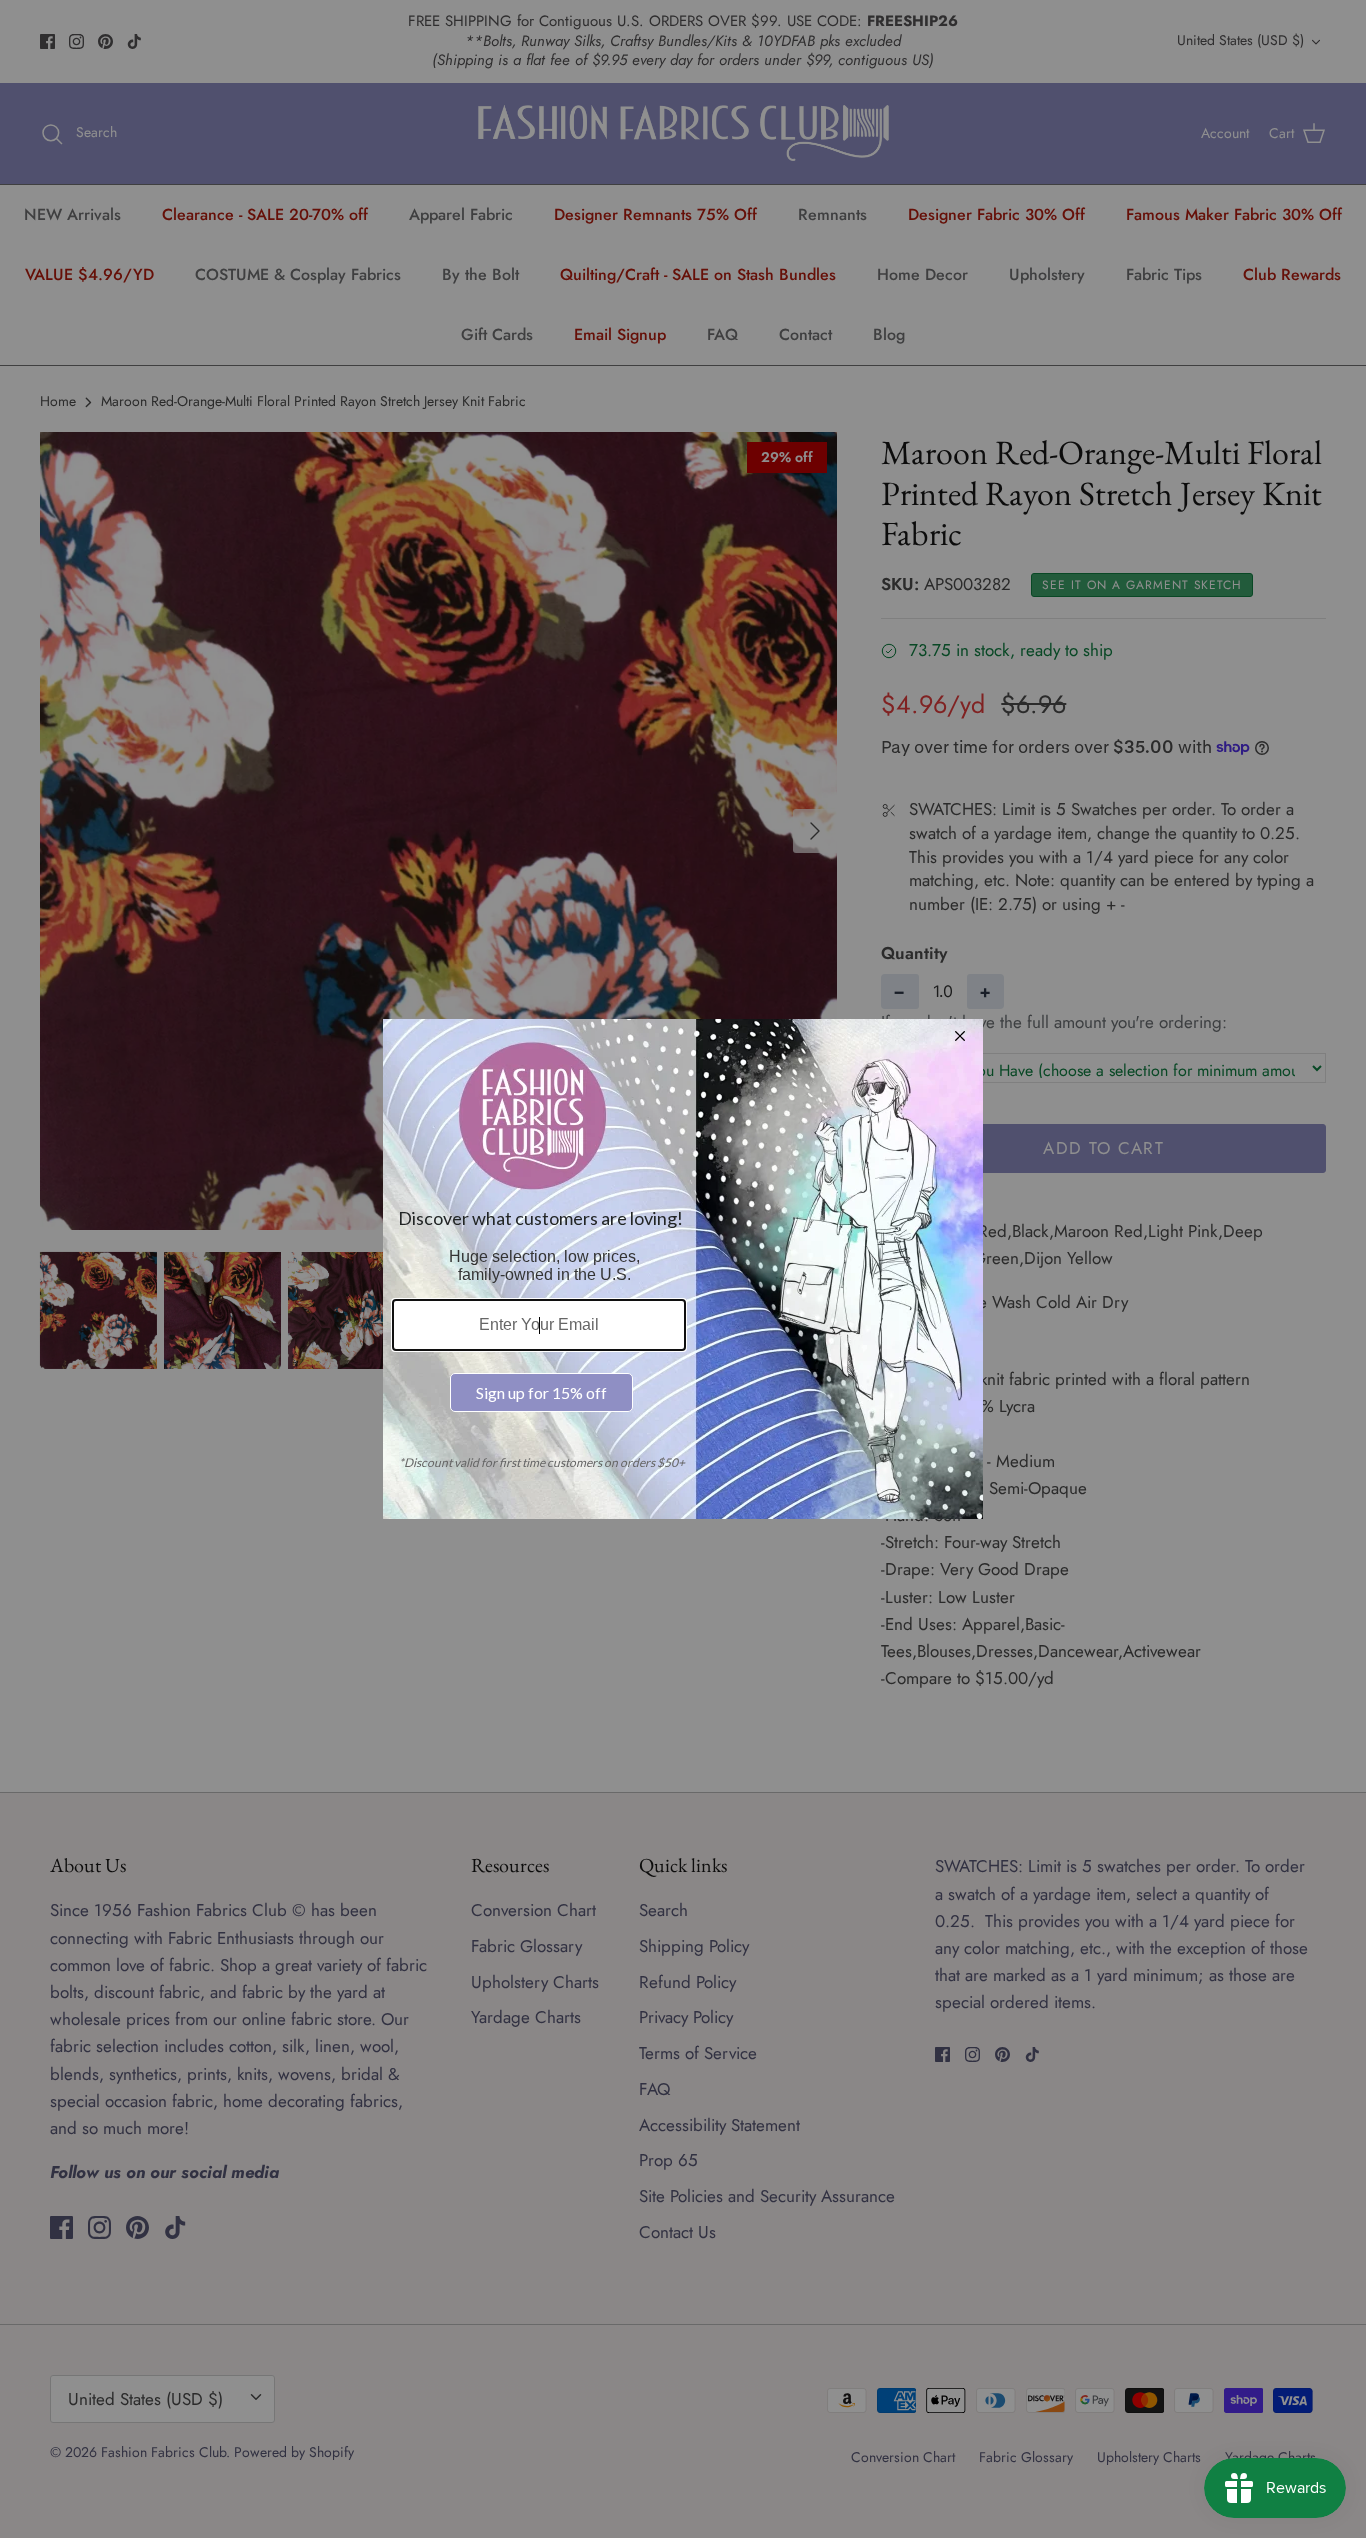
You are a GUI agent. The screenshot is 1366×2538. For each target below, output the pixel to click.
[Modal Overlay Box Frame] (683, 1269)
